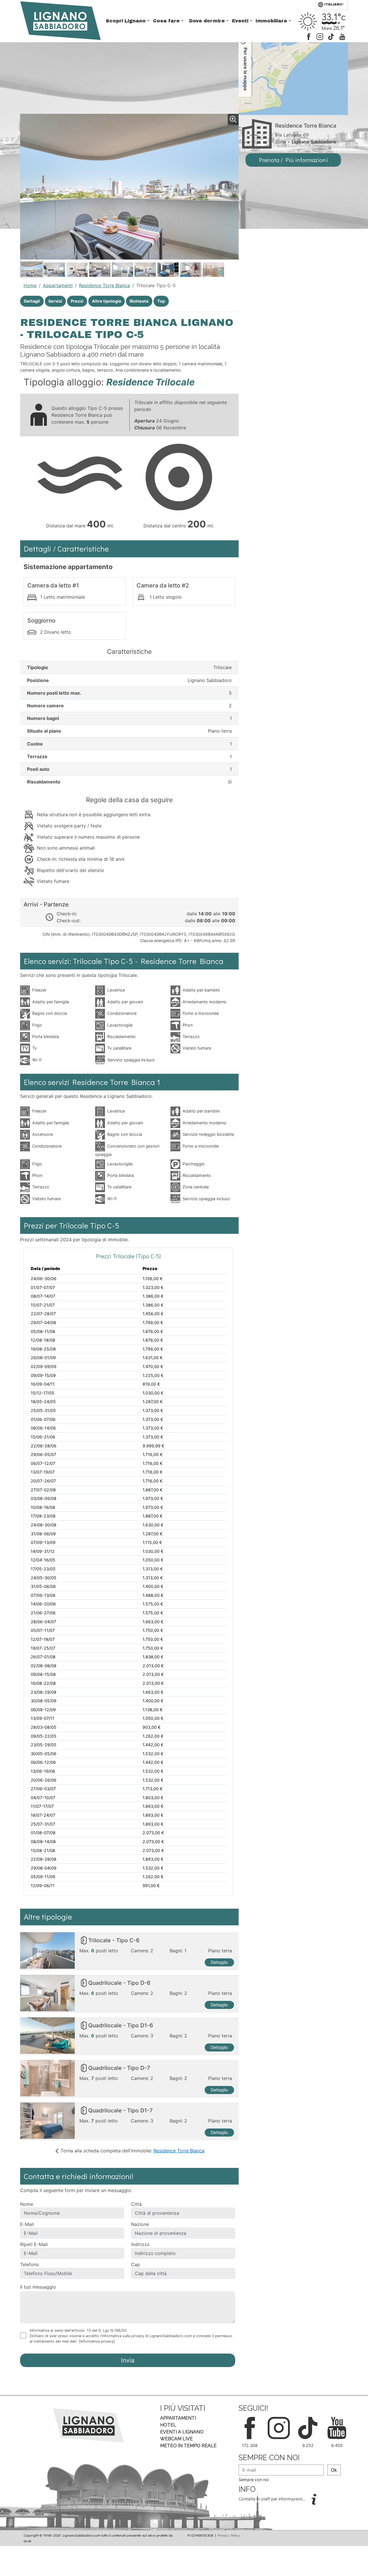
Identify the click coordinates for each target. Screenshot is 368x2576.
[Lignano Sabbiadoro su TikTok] (331, 36)
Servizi (55, 301)
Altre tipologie (107, 301)
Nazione (140, 2224)
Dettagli (32, 301)
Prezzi (77, 301)
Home (30, 285)
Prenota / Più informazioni (293, 160)
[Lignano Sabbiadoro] (88, 2425)
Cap (136, 2264)
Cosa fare (167, 21)
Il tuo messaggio (38, 2287)
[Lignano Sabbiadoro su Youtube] (342, 36)
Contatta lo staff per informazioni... (273, 2499)
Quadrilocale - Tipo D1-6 (121, 2025)
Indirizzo (140, 2244)
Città (136, 2204)
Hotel (168, 2425)
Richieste (139, 301)
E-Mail (27, 2224)
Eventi (241, 21)
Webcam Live (176, 2439)
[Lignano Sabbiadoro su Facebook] (309, 36)
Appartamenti (58, 285)
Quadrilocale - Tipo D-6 (119, 1983)
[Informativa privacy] (97, 2341)
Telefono (30, 2264)
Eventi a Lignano (182, 2432)
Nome (27, 2204)
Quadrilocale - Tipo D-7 (119, 2068)
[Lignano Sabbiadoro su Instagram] (320, 36)
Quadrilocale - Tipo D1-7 (120, 2110)
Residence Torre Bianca (105, 285)
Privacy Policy (229, 2535)
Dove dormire (208, 21)
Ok (334, 2470)
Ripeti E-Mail (34, 2244)
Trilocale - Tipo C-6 (114, 1940)
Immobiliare (272, 21)
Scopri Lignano (126, 21)
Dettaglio (219, 1962)
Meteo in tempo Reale (188, 2446)
